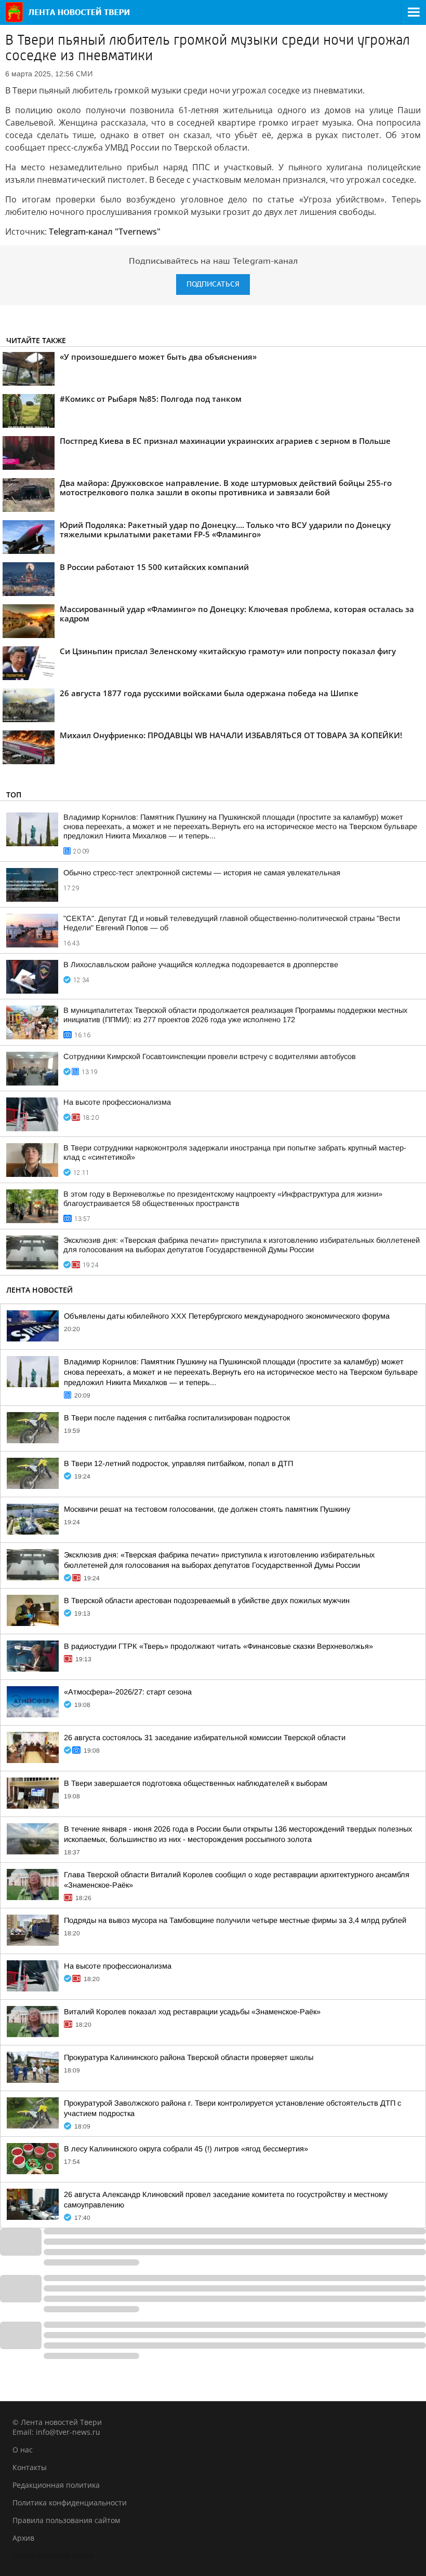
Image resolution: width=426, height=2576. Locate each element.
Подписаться (213, 284)
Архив (23, 2538)
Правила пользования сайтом (66, 2520)
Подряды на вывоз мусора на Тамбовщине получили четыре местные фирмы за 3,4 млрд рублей (235, 1920)
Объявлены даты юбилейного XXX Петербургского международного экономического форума (227, 1316)
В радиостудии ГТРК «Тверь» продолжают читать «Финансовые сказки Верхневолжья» (218, 1646)
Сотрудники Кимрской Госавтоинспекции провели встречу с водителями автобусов (210, 1056)
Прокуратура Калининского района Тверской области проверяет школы (189, 2057)
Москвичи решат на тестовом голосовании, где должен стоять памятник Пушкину (207, 1509)
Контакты (30, 2467)
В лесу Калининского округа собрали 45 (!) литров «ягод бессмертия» (186, 2149)
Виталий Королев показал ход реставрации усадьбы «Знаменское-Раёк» (192, 2012)
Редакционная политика (56, 2485)
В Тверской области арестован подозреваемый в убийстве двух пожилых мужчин (207, 1601)
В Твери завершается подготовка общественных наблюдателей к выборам (196, 1783)
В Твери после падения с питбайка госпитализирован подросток (177, 1418)
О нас (23, 2450)
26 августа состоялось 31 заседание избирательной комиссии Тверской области (205, 1738)
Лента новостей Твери (53, 2555)
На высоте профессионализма (117, 1102)
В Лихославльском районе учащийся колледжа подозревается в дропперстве (201, 965)
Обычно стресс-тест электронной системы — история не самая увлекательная (202, 873)
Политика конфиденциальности (70, 2503)
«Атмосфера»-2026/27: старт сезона (128, 1692)
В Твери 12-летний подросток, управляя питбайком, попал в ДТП (178, 1463)
